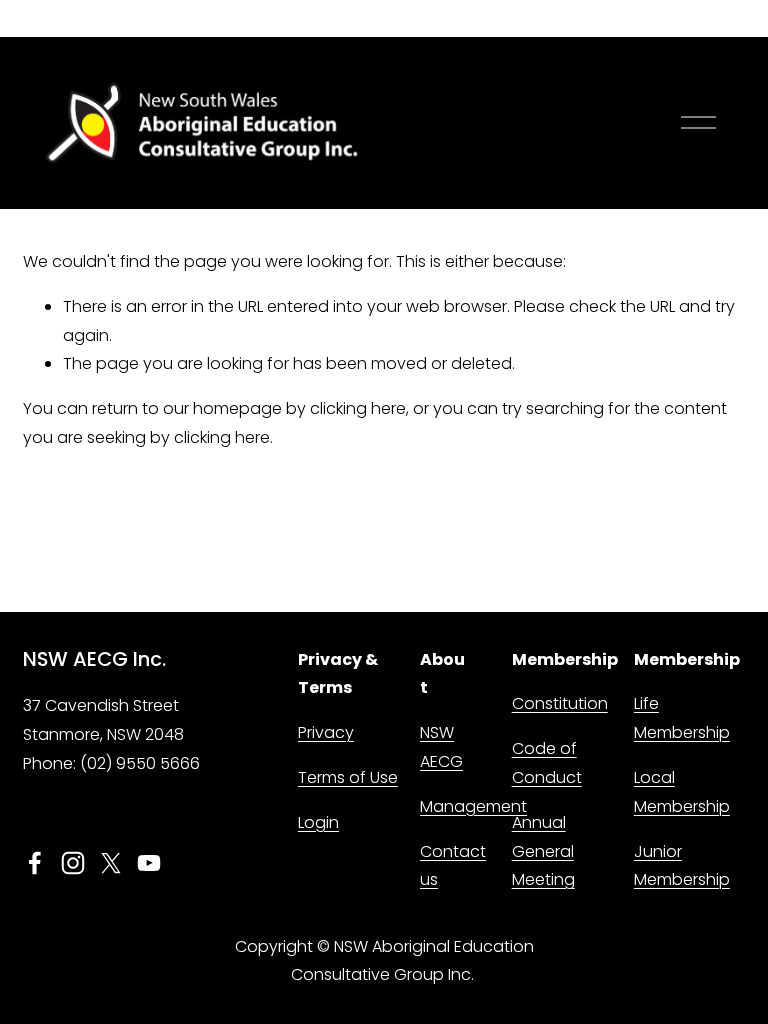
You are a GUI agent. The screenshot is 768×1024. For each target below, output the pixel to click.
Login (318, 822)
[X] (111, 863)
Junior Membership (682, 866)
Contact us (453, 866)
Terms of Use (348, 777)
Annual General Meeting (543, 851)
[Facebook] (35, 863)
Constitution (560, 703)
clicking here (358, 408)
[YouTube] (149, 863)
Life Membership (682, 718)
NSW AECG (441, 747)
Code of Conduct (547, 763)
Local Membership (682, 792)
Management (473, 806)
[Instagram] (73, 863)
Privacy (326, 732)
